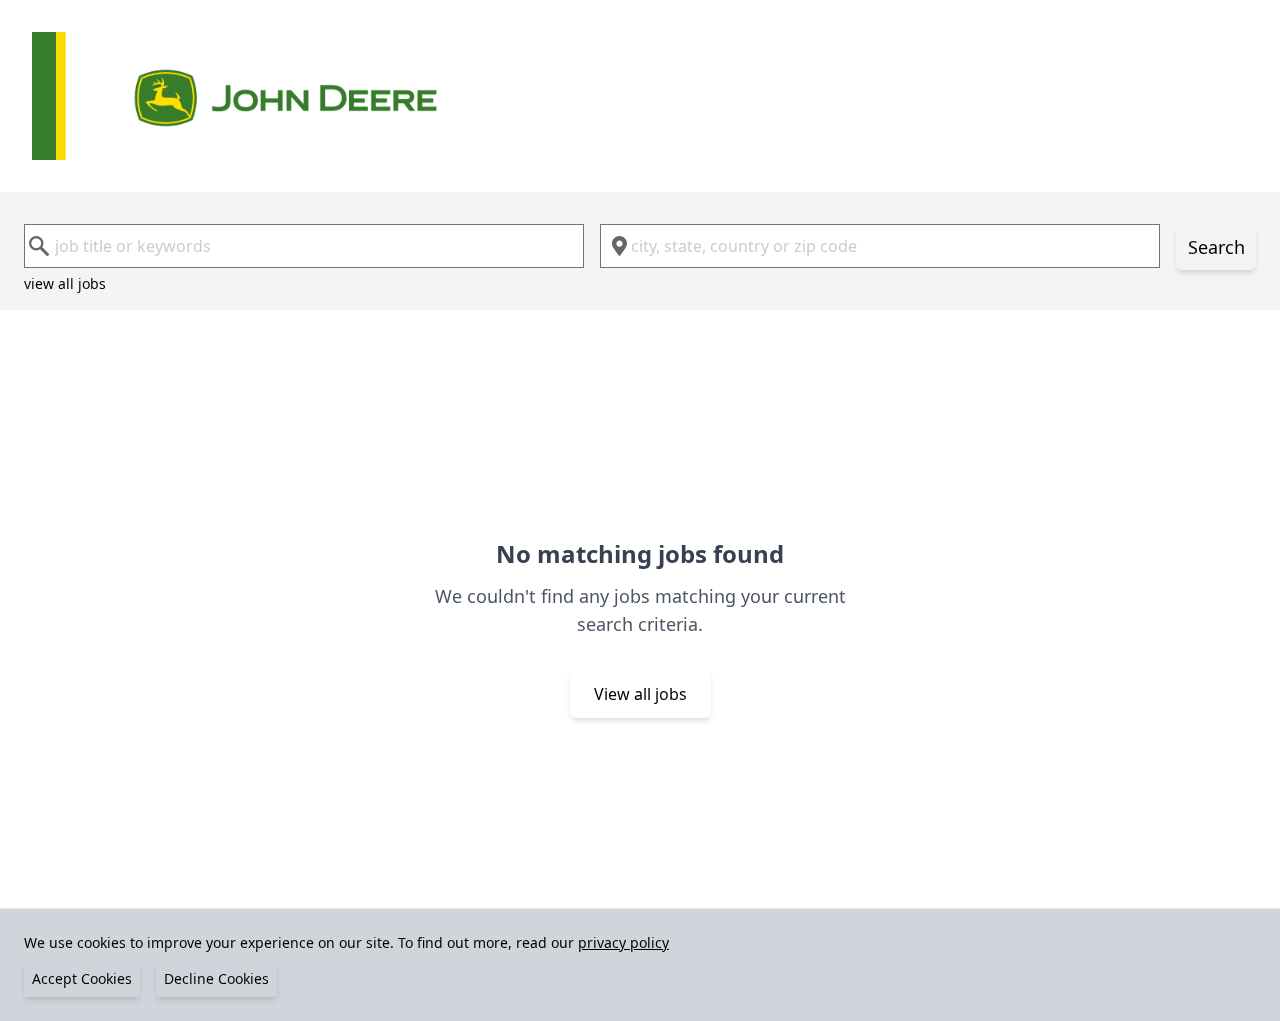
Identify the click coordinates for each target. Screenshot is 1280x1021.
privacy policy (623, 942)
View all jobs (640, 694)
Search (1216, 247)
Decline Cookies (216, 978)
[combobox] (304, 246)
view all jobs (65, 283)
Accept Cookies (82, 978)
